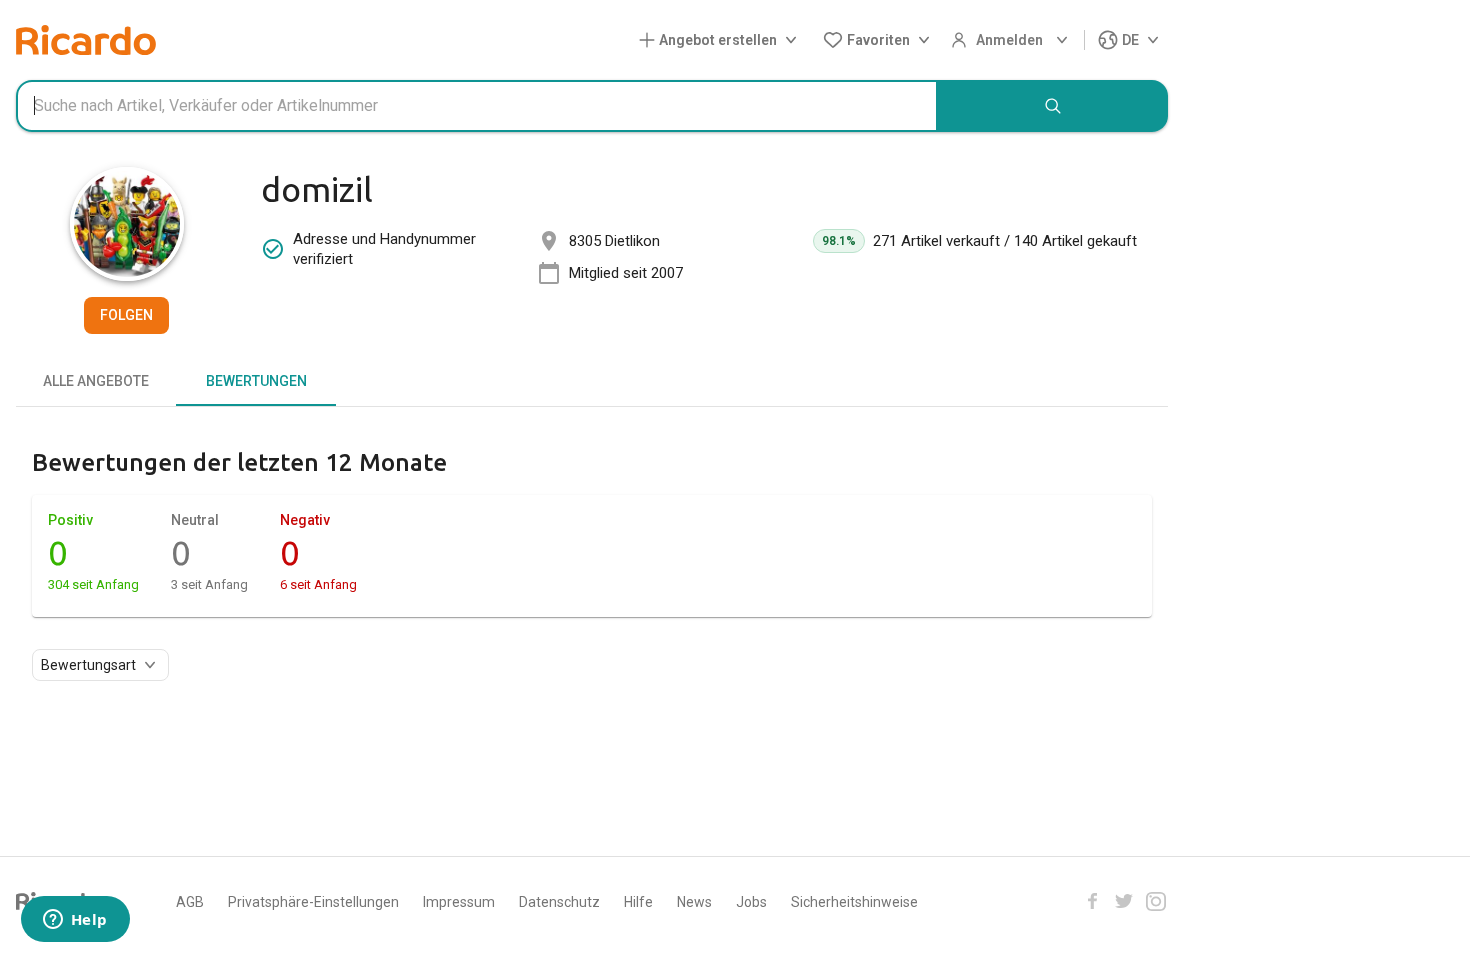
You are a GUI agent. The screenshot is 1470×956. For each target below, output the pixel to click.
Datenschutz (559, 902)
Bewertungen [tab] (256, 381)
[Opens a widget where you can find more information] (75, 921)
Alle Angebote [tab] (96, 381)
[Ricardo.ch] (86, 40)
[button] (722, 40)
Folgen (126, 315)
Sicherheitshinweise (854, 902)
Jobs (751, 902)
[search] (1053, 106)
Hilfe (638, 902)
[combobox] (477, 106)
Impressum (459, 902)
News (694, 902)
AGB (190, 902)
